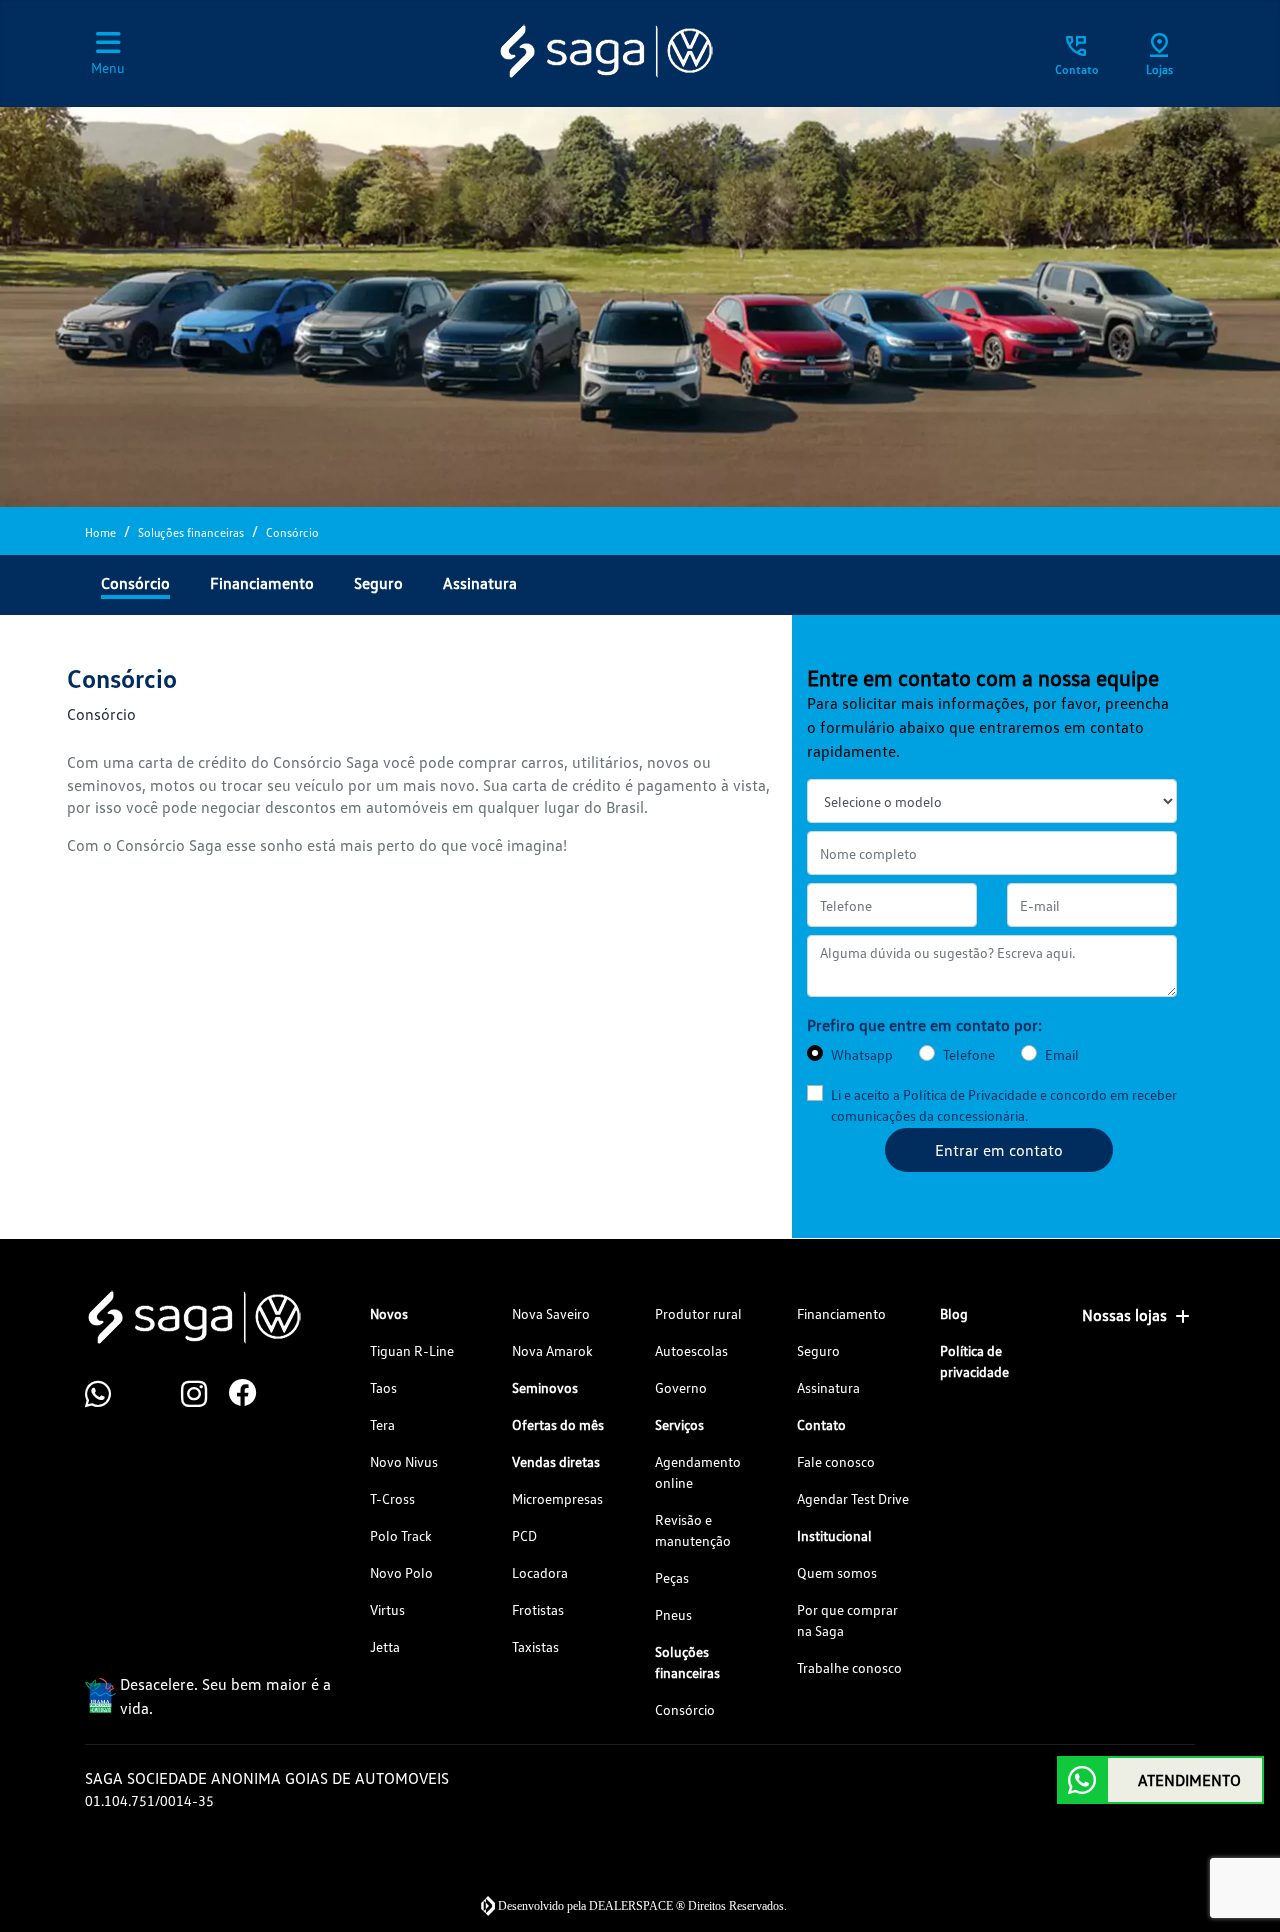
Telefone (969, 1054)
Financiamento (841, 1313)
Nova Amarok (552, 1350)
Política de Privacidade (970, 1094)
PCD (524, 1535)
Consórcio (685, 1709)
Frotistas (538, 1609)
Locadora (540, 1572)
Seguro (818, 1350)
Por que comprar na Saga (847, 1620)
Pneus (673, 1614)
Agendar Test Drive (853, 1498)
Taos (383, 1387)
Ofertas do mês (558, 1424)
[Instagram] (205, 1395)
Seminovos (545, 1387)
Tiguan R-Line (412, 1350)
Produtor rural (698, 1313)
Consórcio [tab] (135, 583)
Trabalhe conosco (849, 1667)
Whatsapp (862, 1054)
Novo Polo (401, 1572)
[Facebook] (253, 1395)
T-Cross (392, 1498)
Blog (954, 1313)
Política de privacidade (974, 1361)
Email (1062, 1054)
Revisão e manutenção (693, 1530)
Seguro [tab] (378, 583)
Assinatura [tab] (480, 583)
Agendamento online (698, 1472)
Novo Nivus (404, 1461)
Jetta (385, 1646)
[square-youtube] (157, 1395)
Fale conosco (836, 1461)
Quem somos (837, 1572)
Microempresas (557, 1498)
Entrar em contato (999, 1150)
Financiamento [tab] (262, 583)
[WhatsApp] (109, 1395)
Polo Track (401, 1535)
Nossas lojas (1124, 1315)
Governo (681, 1387)
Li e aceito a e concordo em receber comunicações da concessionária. (1004, 1105)
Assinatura (828, 1387)
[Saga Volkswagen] (605, 51)
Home (100, 532)
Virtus (387, 1609)
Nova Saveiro (551, 1313)
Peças (672, 1577)
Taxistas (535, 1646)
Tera (382, 1424)
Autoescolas (691, 1350)
